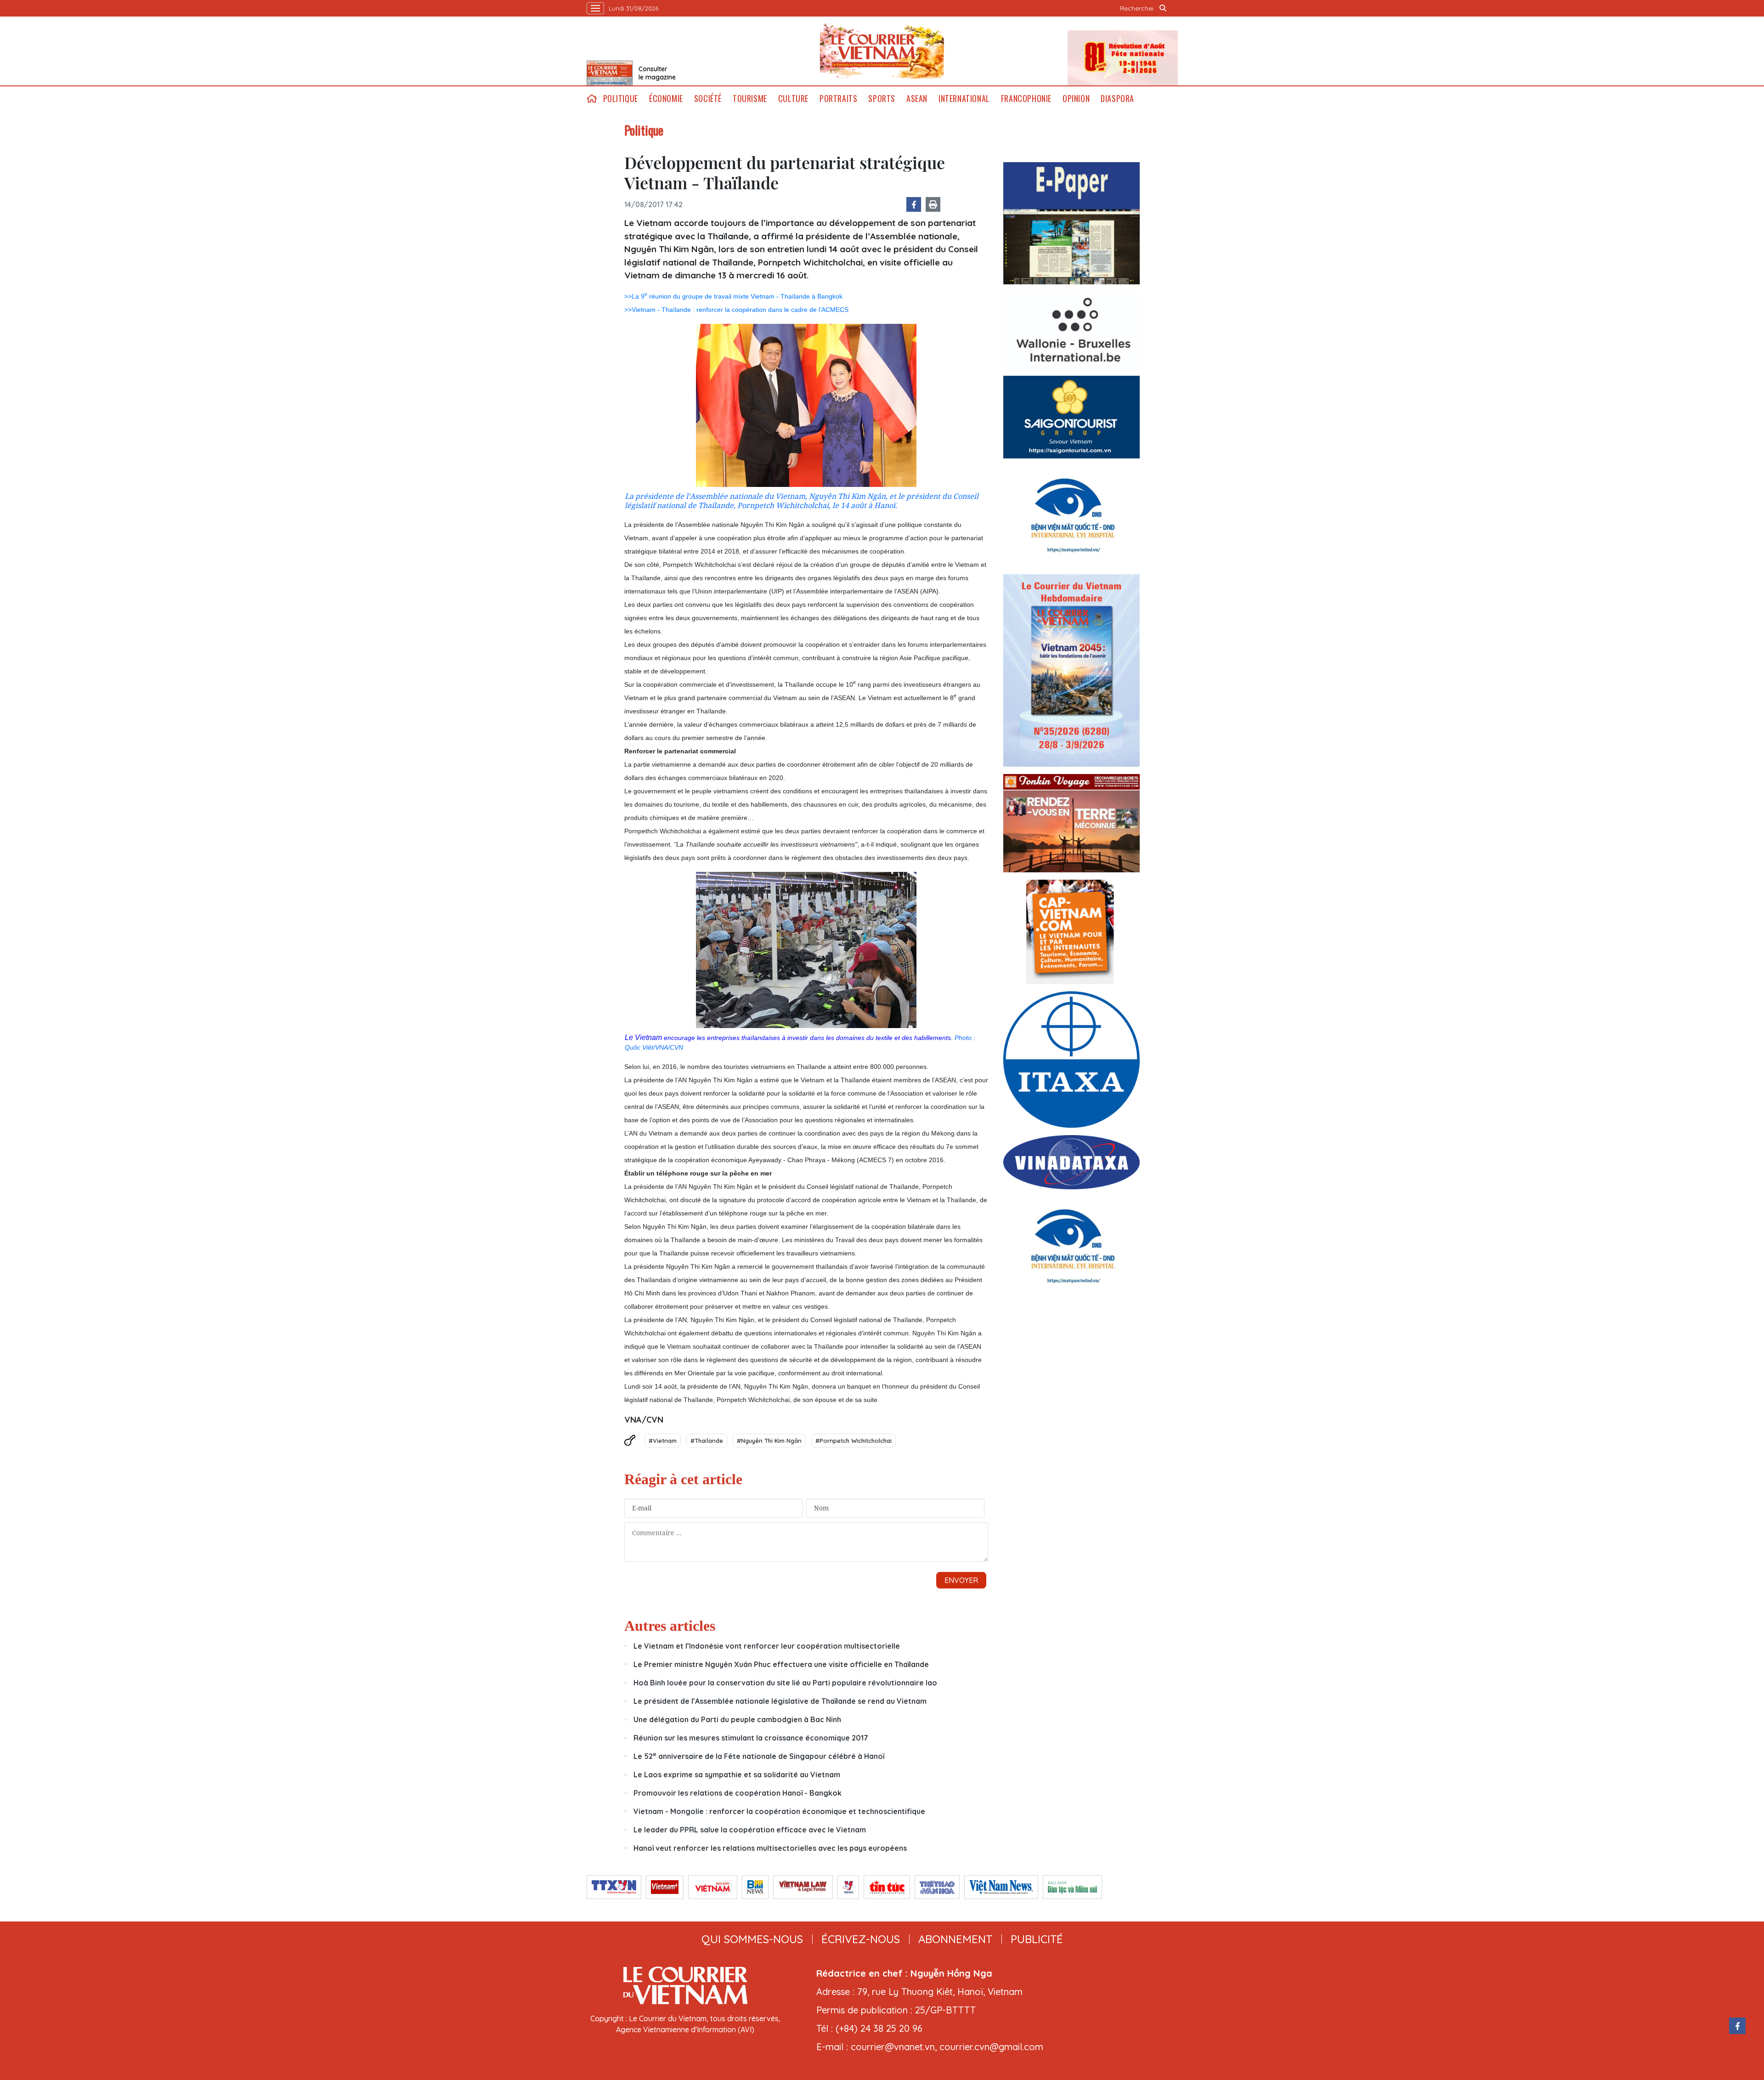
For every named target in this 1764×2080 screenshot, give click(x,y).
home (592, 99)
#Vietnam (663, 1441)
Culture (793, 99)
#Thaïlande (707, 1441)
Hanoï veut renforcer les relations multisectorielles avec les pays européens (770, 1848)
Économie (666, 99)
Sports (882, 99)
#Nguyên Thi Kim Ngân (769, 1441)
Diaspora (1117, 99)
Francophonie (1026, 99)
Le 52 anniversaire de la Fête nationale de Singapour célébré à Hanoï (759, 1756)
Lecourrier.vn (882, 51)
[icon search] (1163, 8)
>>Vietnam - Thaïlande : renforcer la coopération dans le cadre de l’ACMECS (736, 310)
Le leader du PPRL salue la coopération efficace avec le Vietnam (750, 1830)
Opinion (1076, 99)
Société (708, 99)
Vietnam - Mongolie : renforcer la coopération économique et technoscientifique (779, 1811)
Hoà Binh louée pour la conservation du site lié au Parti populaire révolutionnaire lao (785, 1683)
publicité (1037, 1939)
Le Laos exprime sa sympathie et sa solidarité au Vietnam (737, 1775)
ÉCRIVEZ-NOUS (861, 1939)
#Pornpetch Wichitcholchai (854, 1441)
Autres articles (670, 1626)
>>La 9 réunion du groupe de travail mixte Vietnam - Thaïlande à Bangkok (733, 296)
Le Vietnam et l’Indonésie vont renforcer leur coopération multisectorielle (767, 1646)
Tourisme (750, 99)
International (964, 99)
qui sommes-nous (752, 1939)
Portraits (838, 99)
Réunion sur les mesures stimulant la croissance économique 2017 (751, 1738)
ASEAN (917, 99)
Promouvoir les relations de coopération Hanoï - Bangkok (738, 1793)
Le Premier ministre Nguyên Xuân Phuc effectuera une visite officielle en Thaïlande (781, 1664)
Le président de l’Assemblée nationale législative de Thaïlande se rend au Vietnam (780, 1701)
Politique (621, 99)
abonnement (955, 1939)
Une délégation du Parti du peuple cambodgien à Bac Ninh (737, 1719)
